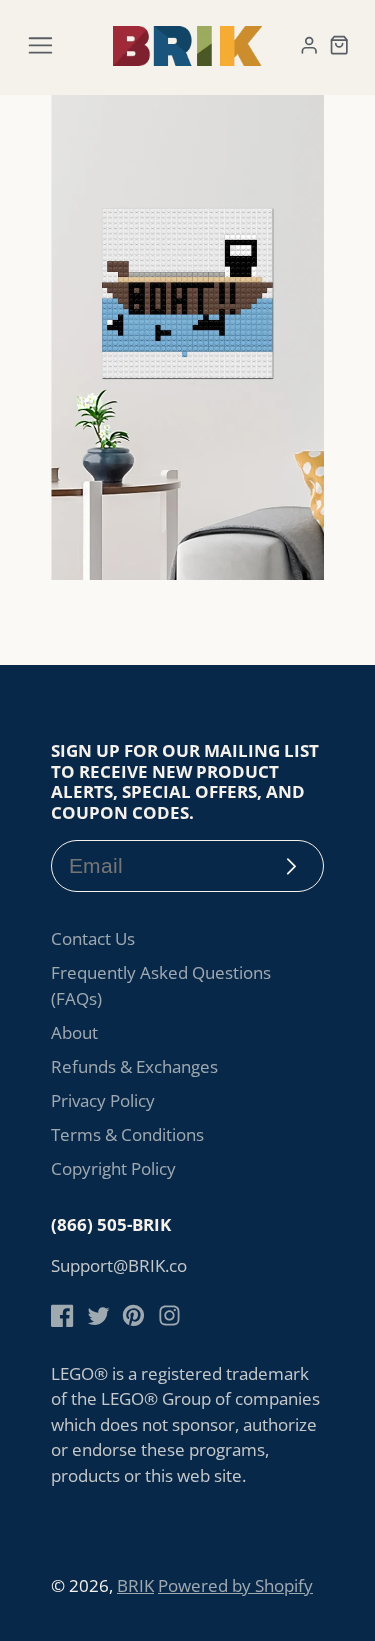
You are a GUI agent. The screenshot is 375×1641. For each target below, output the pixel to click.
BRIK (135, 1585)
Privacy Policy (103, 1100)
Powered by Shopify (235, 1585)
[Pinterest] (133, 1315)
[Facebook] (62, 1315)
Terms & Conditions (127, 1134)
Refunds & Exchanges (134, 1066)
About (74, 1032)
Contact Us (93, 938)
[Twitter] (98, 1315)
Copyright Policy (113, 1168)
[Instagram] (169, 1315)
